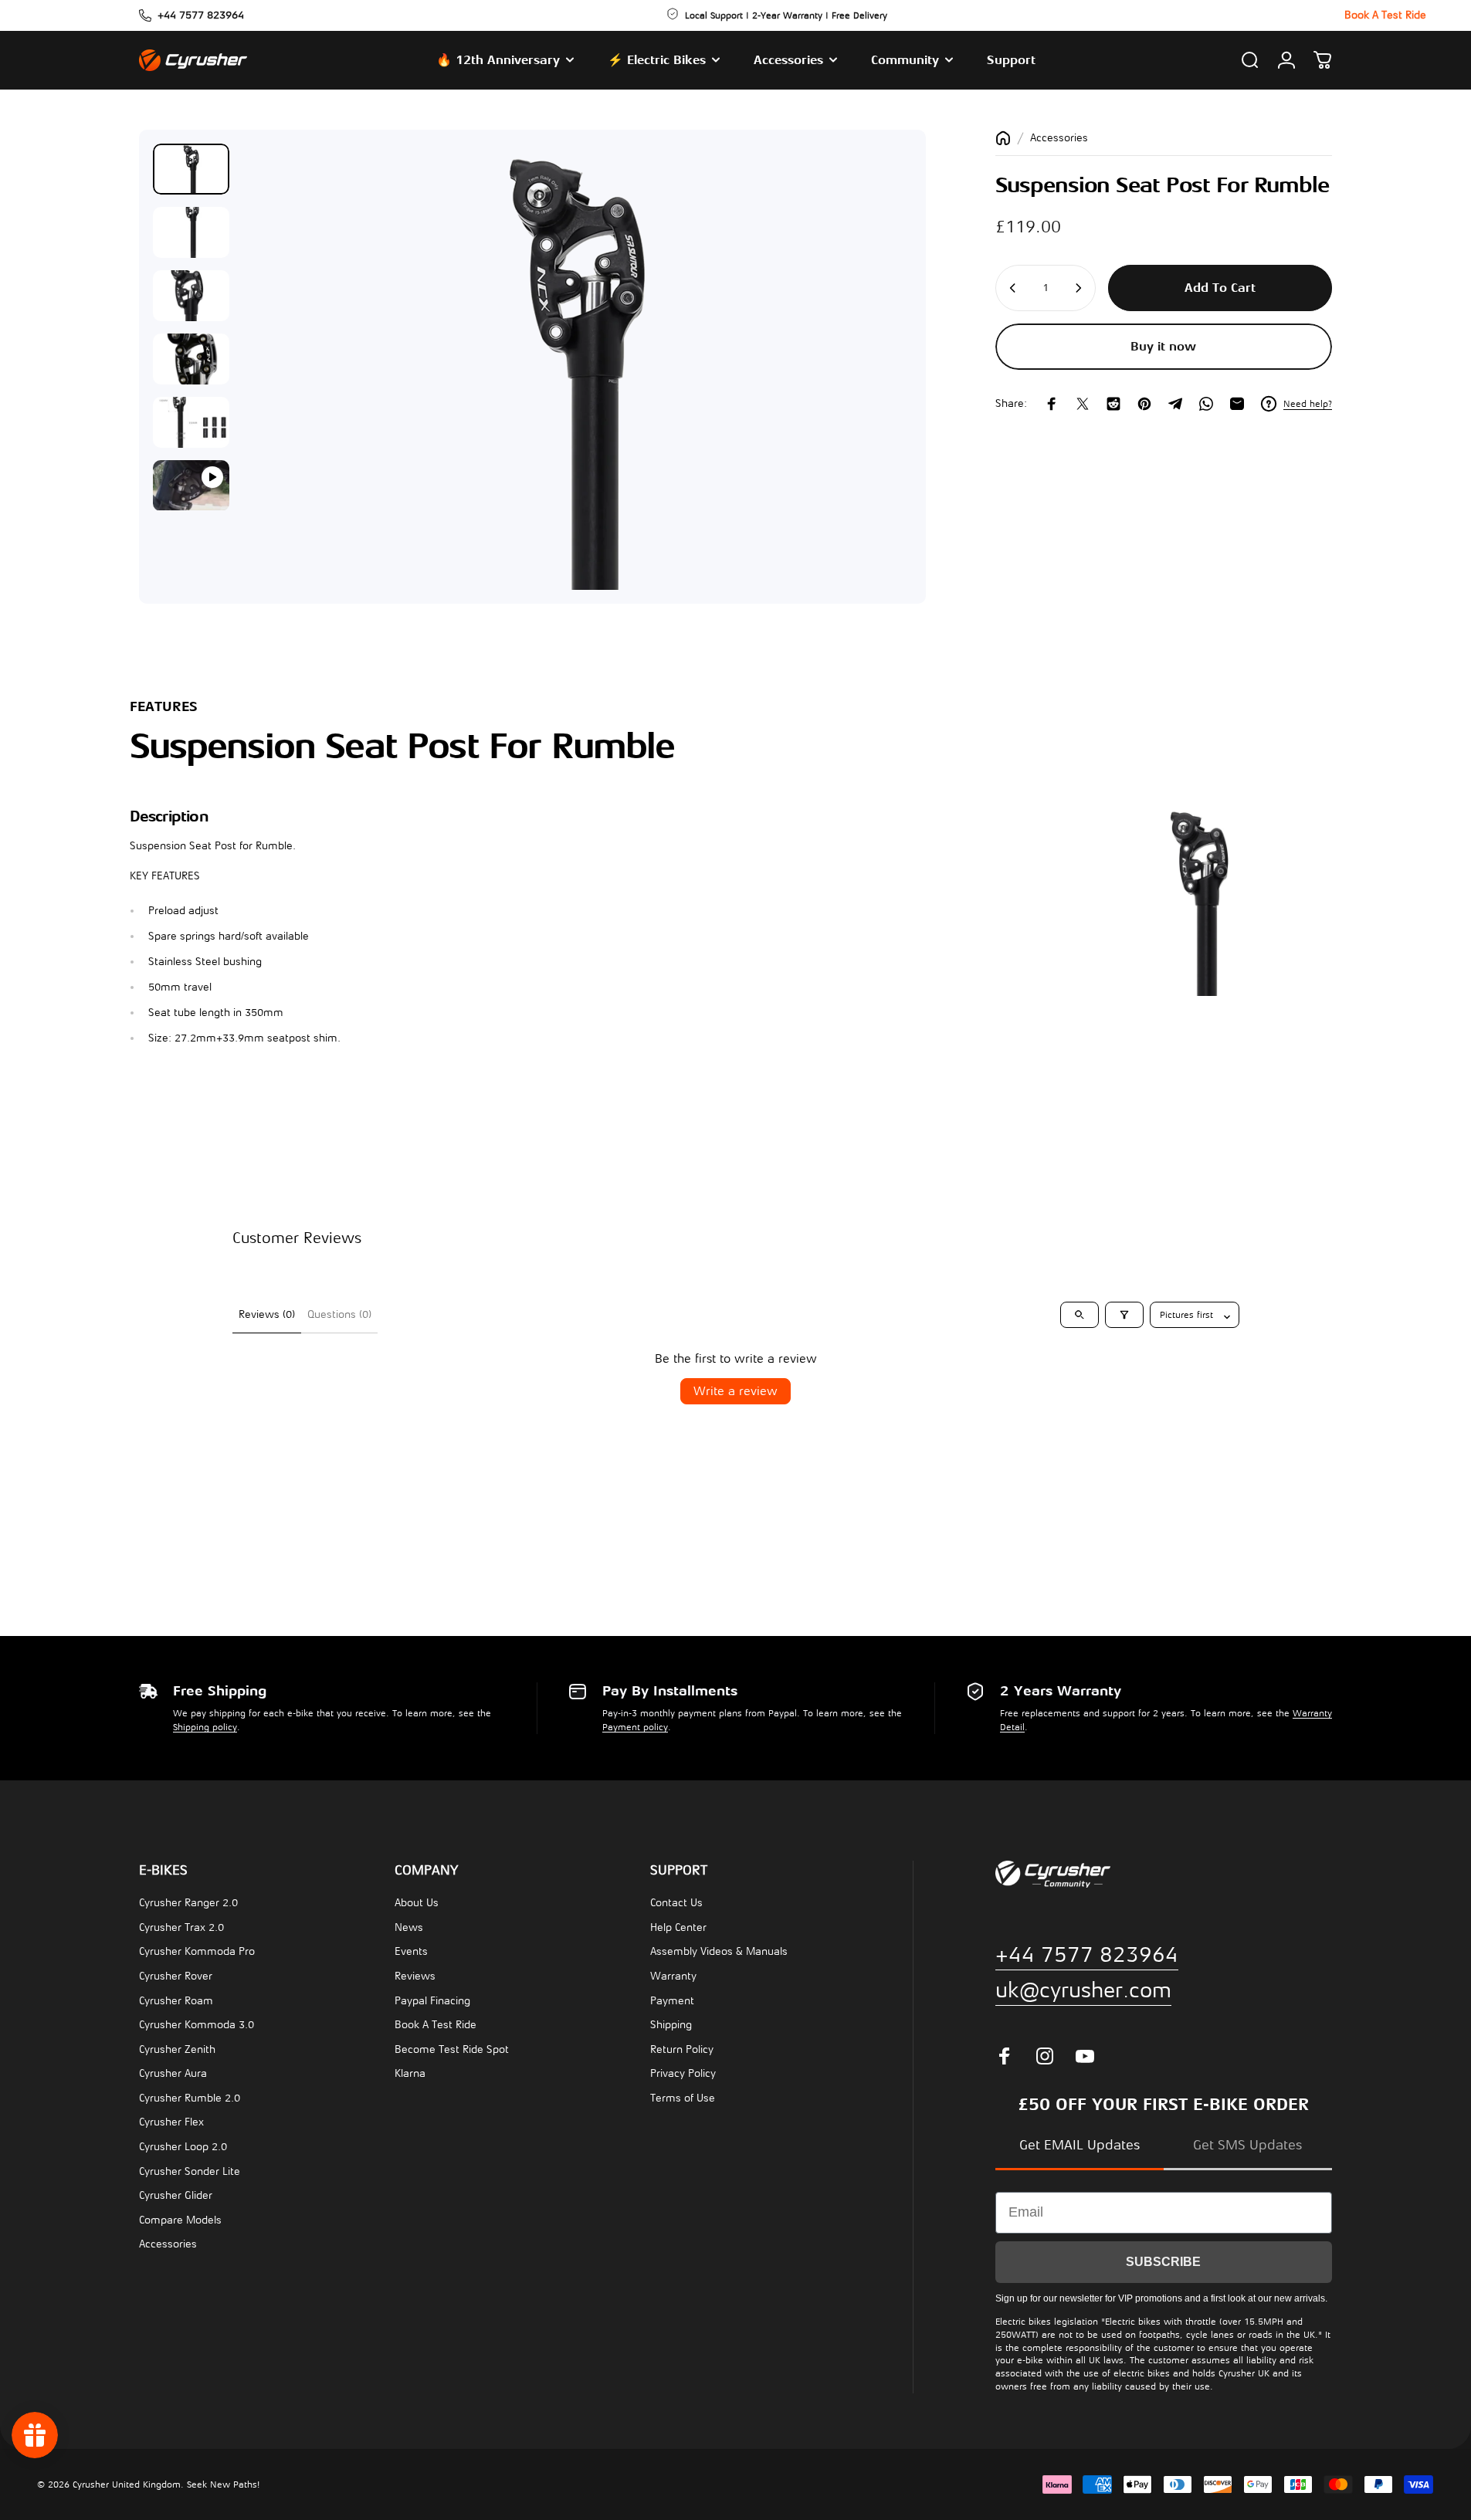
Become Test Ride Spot (452, 2049)
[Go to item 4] (191, 359)
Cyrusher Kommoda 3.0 (197, 2025)
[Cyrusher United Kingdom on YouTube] (1085, 2056)
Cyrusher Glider (176, 2195)
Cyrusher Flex (171, 2122)
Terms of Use (683, 2098)
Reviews (415, 1976)
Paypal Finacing (432, 2001)
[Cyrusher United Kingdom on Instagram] (1045, 2056)
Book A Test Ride (436, 2025)
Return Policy (682, 2049)
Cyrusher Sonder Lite (190, 2171)
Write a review (735, 1391)
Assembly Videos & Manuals (719, 1951)
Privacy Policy (683, 2073)
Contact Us (676, 1903)
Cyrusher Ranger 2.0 (188, 1903)
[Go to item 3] (191, 296)
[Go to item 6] (191, 486)
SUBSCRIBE (1163, 2262)
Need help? (1308, 404)
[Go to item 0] (191, 169)
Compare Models (180, 2220)
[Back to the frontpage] (1003, 138)
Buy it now (1163, 347)
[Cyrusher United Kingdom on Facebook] (1005, 2056)
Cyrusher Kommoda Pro (197, 1951)
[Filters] (1124, 1315)
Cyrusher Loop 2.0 (183, 2147)
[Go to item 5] (191, 422)
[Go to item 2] (191, 232)
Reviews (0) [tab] (267, 1314)
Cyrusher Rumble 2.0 (190, 2098)
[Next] (872, 404)
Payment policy (635, 1727)
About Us (417, 1903)
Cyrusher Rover (176, 1976)
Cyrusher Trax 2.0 (181, 1927)
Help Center (678, 1927)
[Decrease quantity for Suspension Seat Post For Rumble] (1012, 288)
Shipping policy (205, 1727)
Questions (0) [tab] (339, 1314)
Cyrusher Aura (173, 2073)
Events (411, 1951)
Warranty (673, 1976)
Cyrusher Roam (176, 2001)
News (409, 1927)
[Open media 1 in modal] (577, 367)
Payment (672, 2001)
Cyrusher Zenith (177, 2049)
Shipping (671, 2025)
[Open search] (1080, 1315)
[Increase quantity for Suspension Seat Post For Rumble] (1080, 288)
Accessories (1059, 138)
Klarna (410, 2073)
